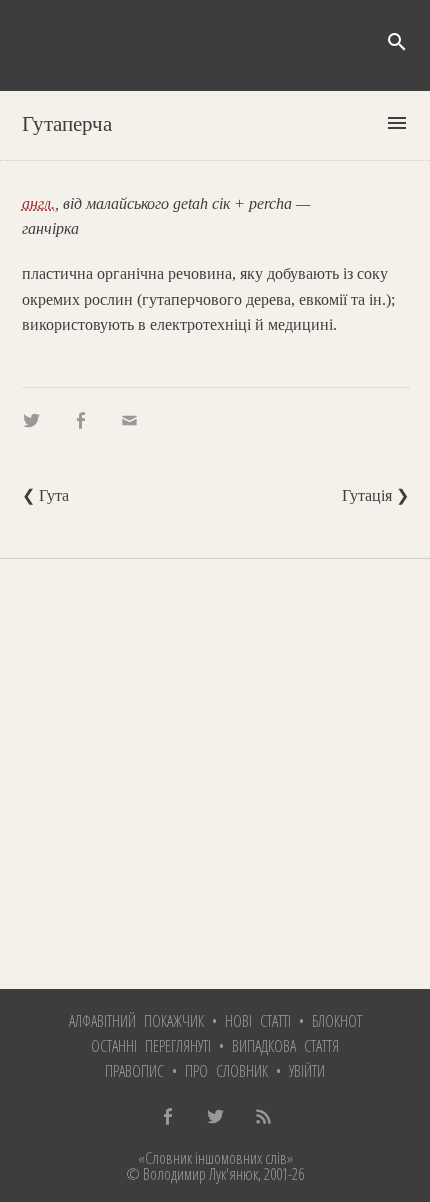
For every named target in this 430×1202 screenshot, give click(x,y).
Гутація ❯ (375, 495)
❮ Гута (45, 495)
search (397, 42)
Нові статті (258, 1021)
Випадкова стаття (285, 1046)
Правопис (134, 1071)
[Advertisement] (215, 774)
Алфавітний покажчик (136, 1021)
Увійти (307, 1071)
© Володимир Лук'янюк (192, 1174)
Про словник (226, 1071)
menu (397, 123)
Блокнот (337, 1021)
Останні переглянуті (151, 1046)
